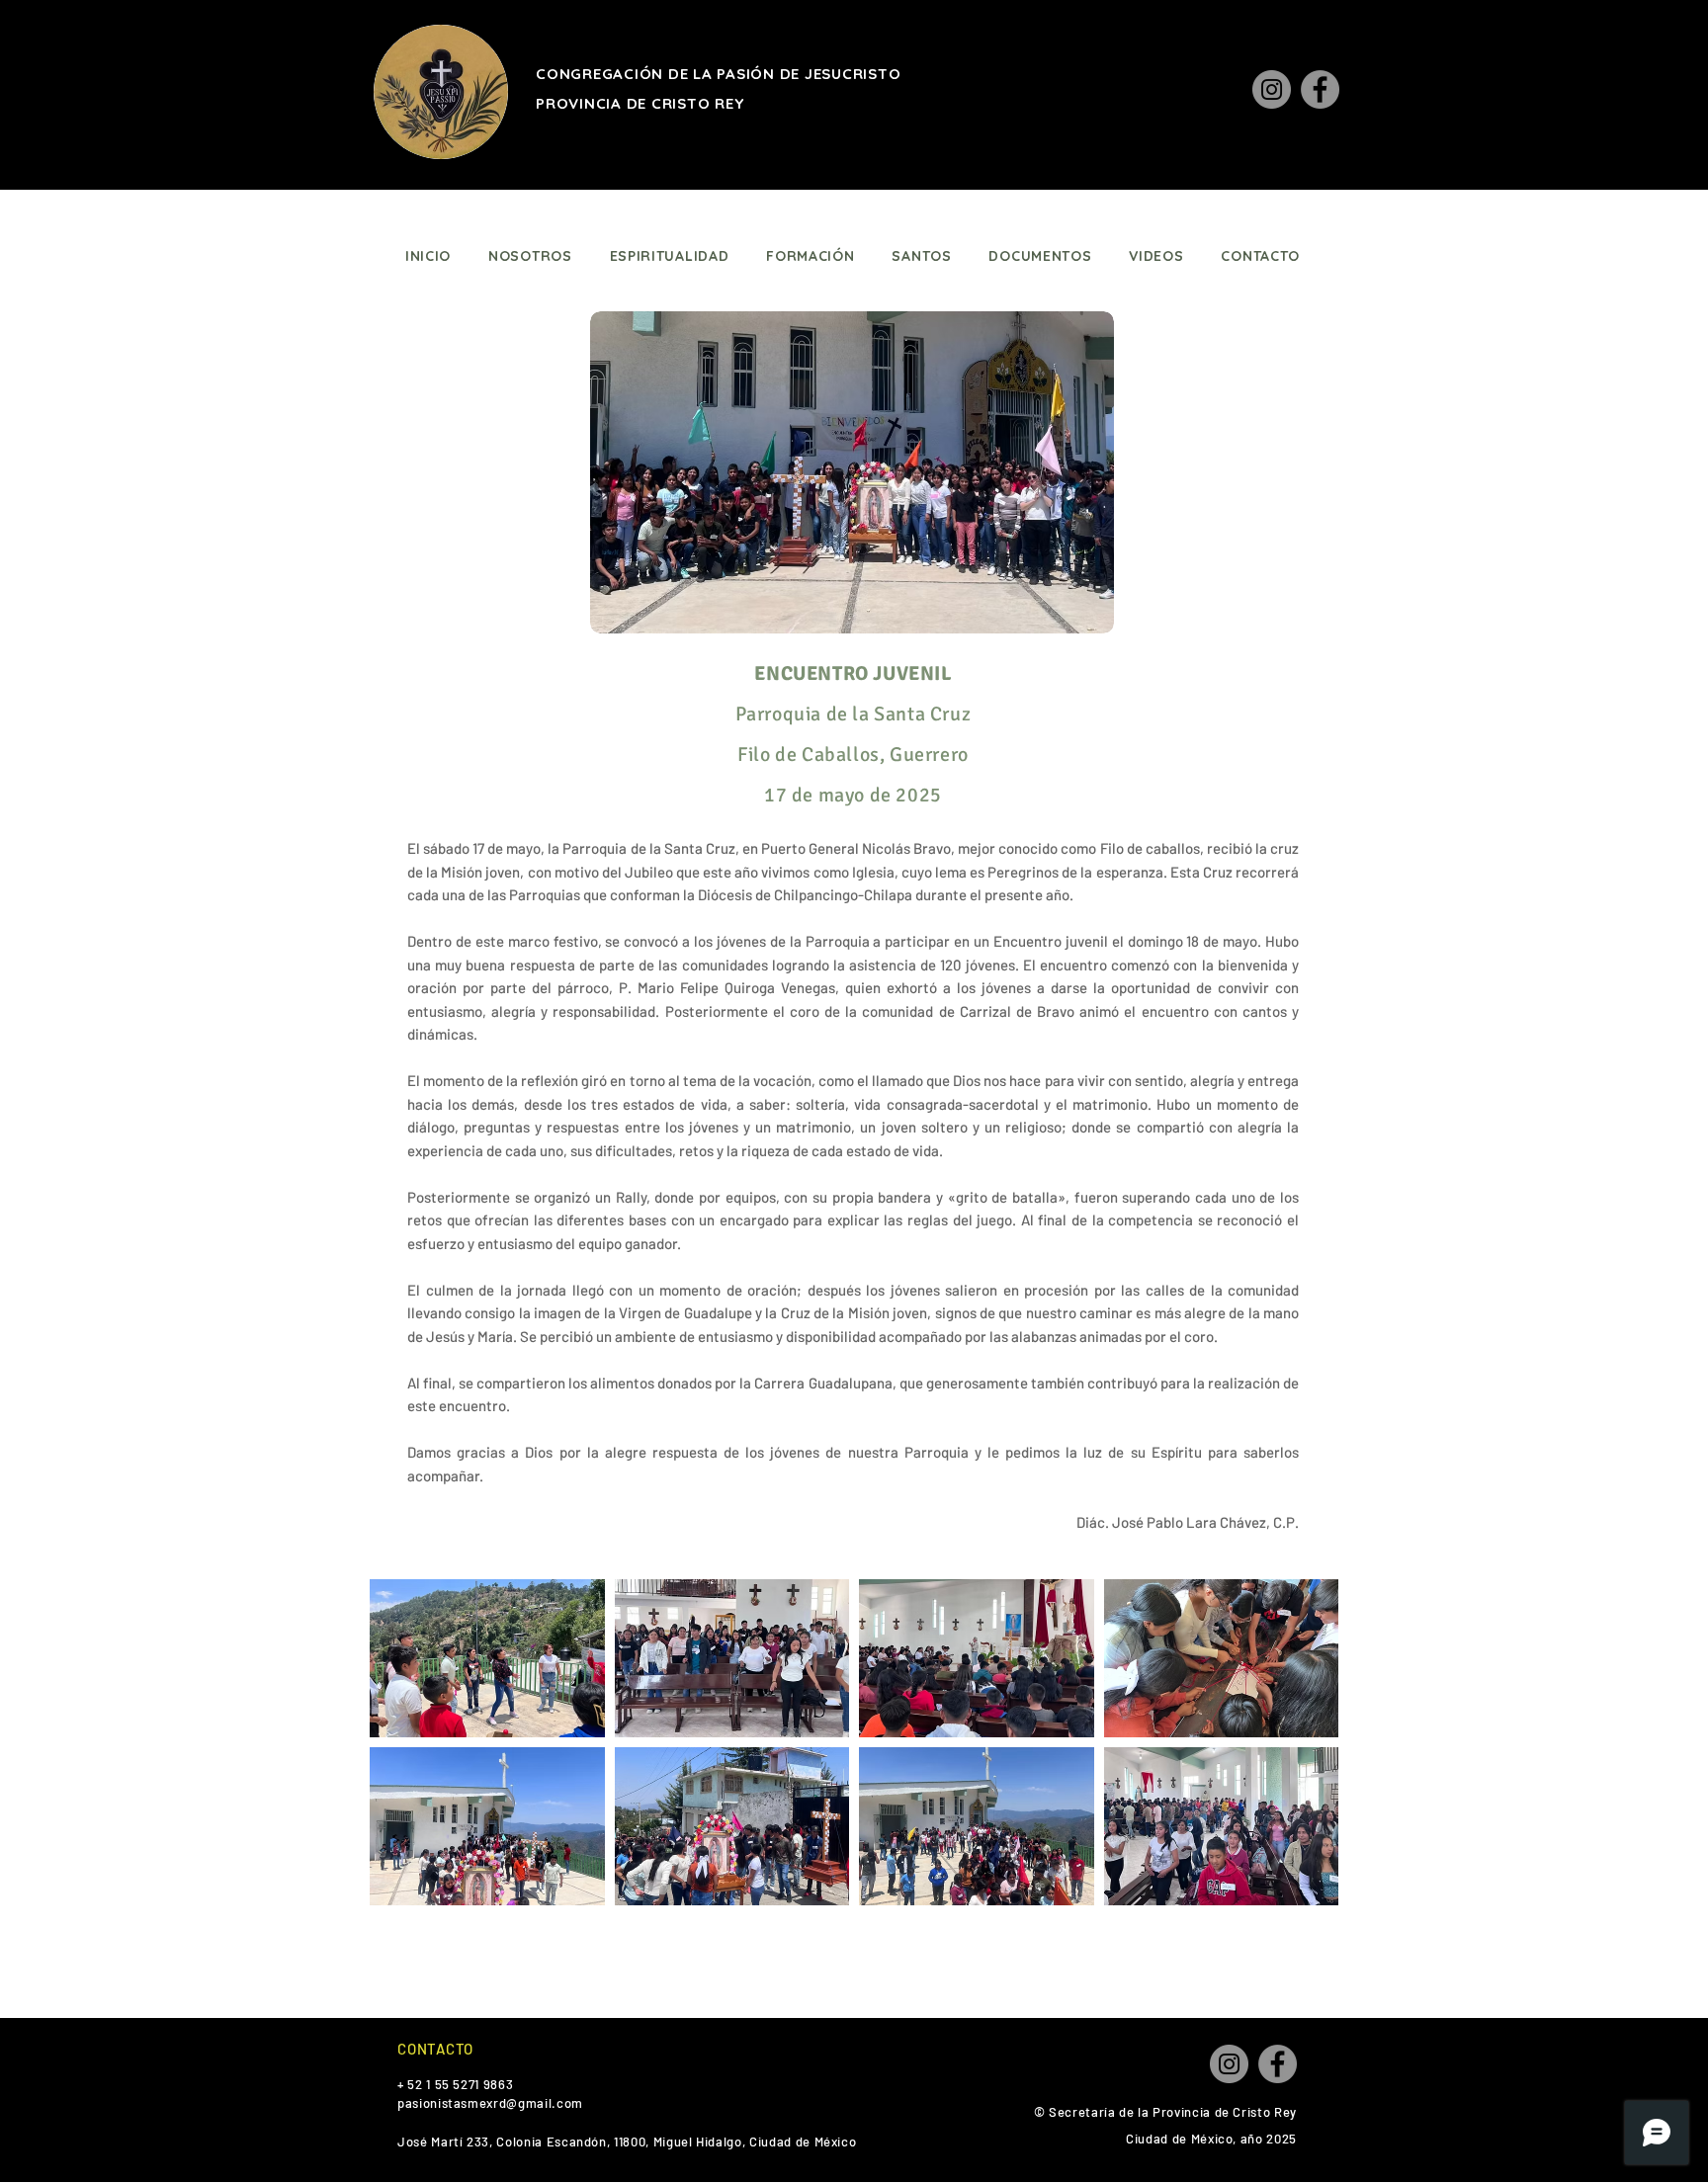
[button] (487, 1658)
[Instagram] (1272, 89)
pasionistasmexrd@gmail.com (490, 2103)
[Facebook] (1320, 89)
